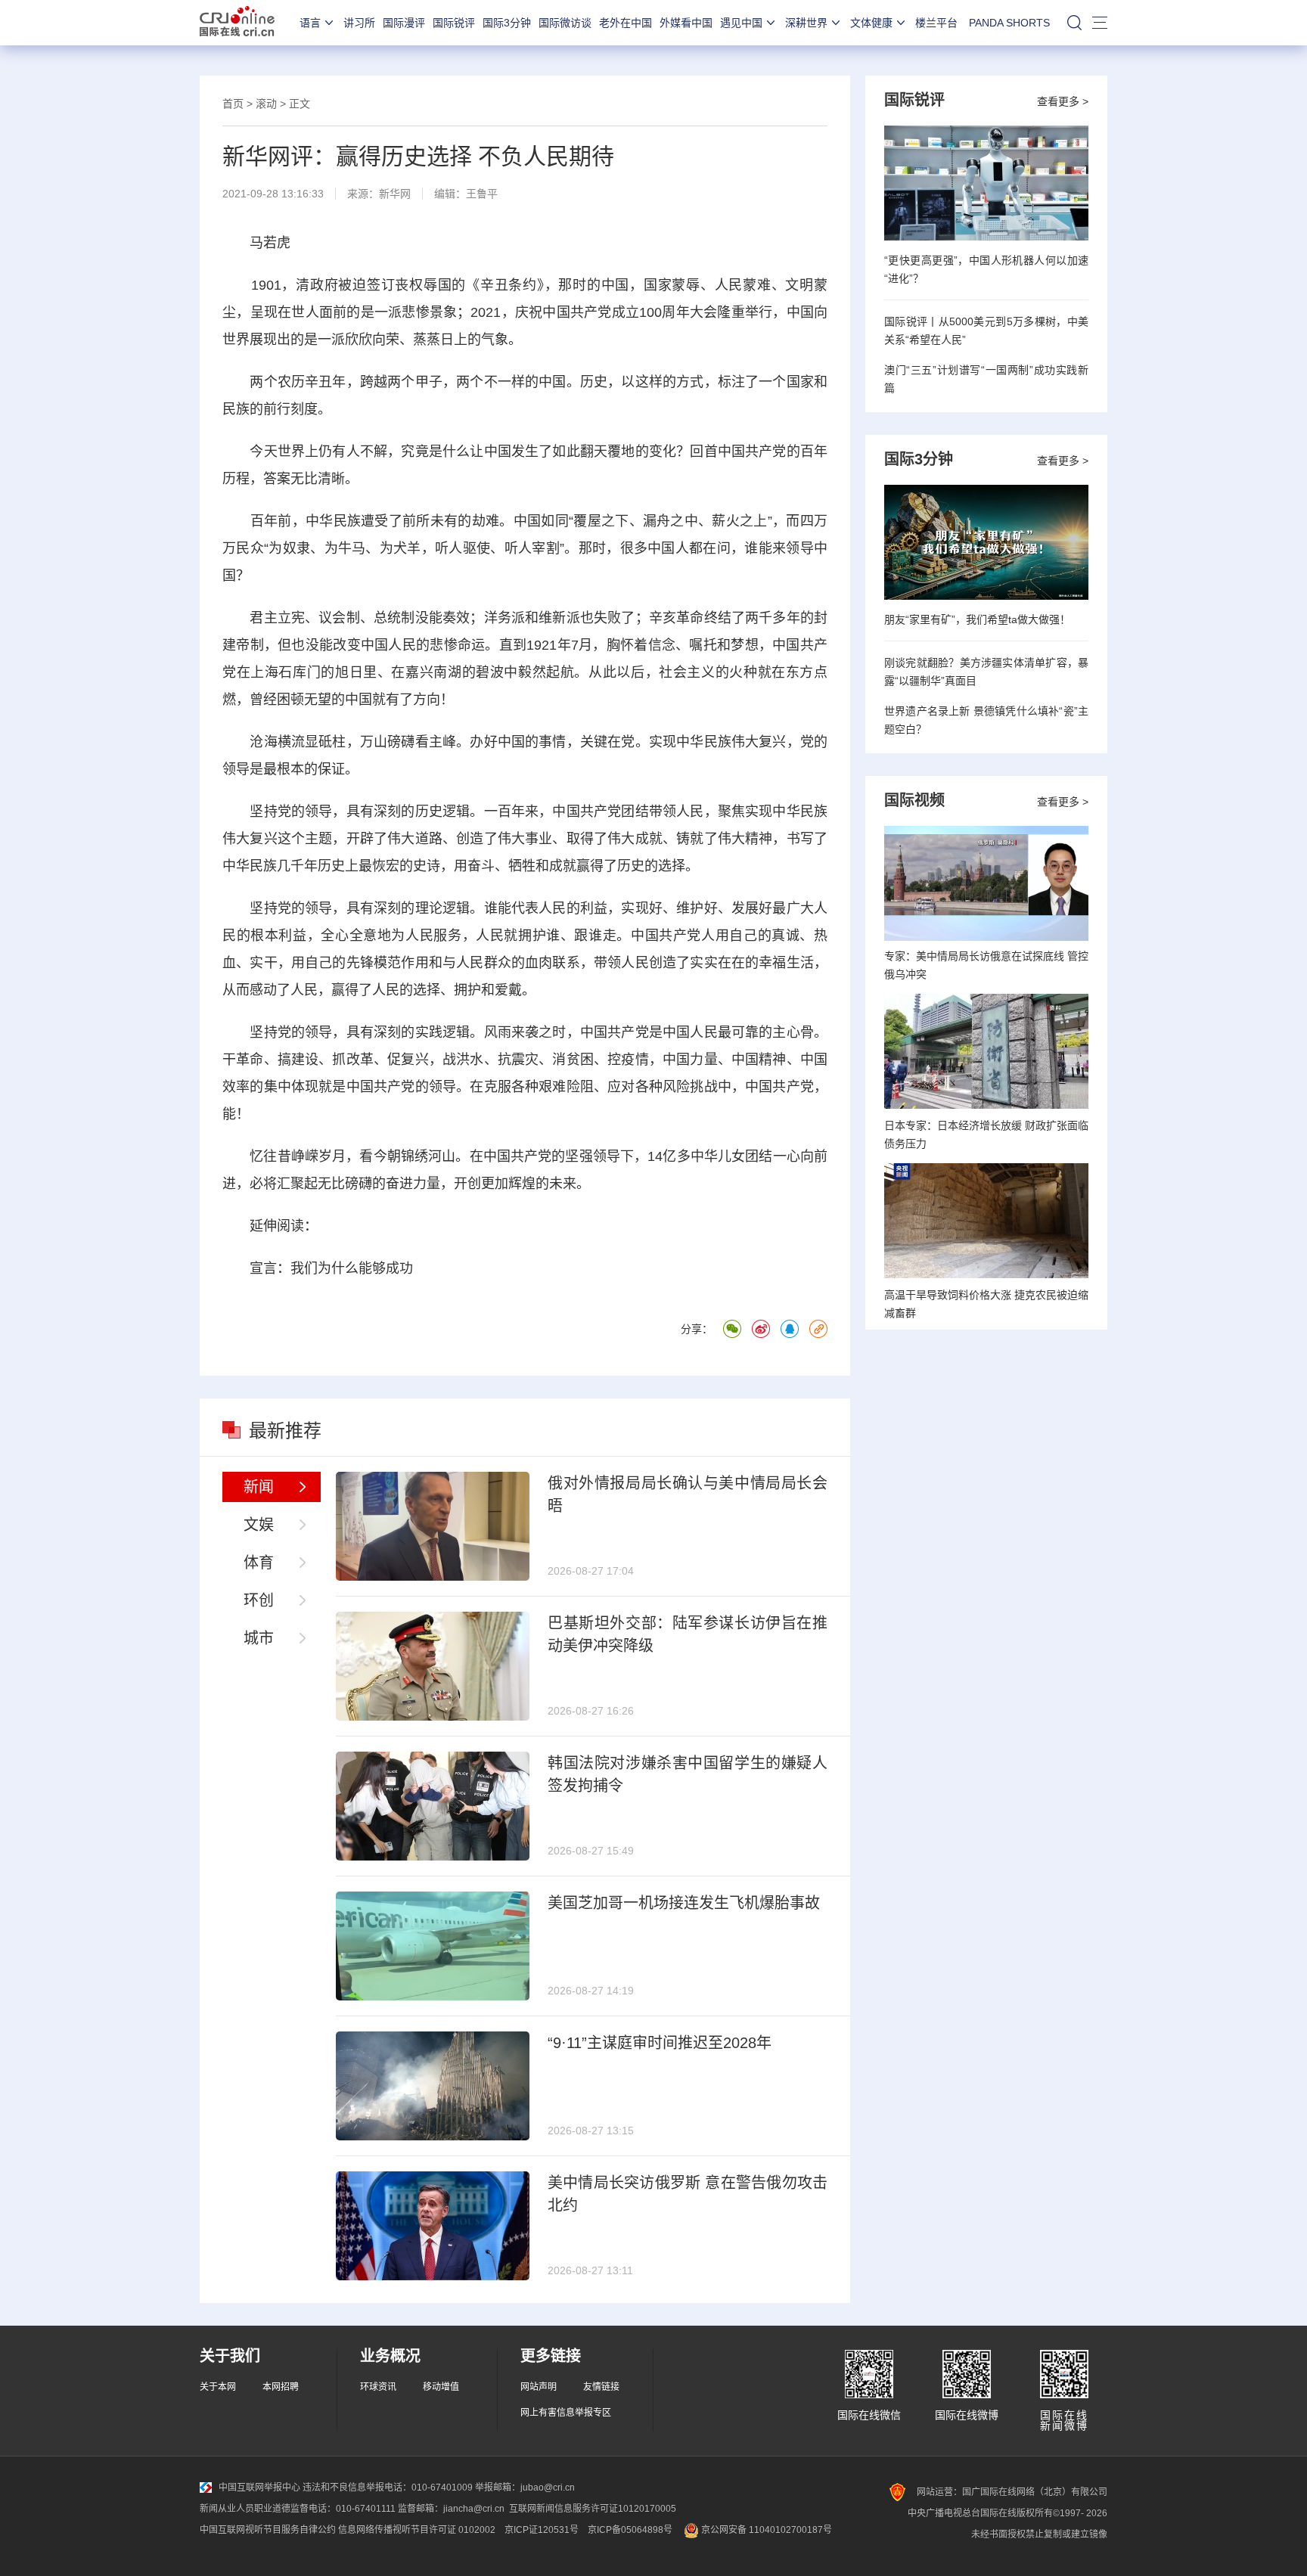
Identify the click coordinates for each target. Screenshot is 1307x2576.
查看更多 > (1063, 101)
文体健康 (871, 23)
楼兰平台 (936, 23)
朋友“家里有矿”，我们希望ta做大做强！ (977, 619)
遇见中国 (741, 23)
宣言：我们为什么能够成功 (331, 1268)
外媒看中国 (686, 23)
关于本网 (218, 2387)
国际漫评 (404, 23)
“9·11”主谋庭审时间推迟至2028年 (660, 2043)
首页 (233, 104)
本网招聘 (281, 2387)
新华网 (395, 194)
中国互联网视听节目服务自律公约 (268, 2530)
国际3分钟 (507, 23)
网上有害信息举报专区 (566, 2413)
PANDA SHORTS (1009, 23)
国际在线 (237, 23)
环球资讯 (378, 2387)
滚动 (266, 104)
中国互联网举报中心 (259, 2488)
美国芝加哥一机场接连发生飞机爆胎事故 (684, 1903)
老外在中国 (626, 23)
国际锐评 (454, 23)
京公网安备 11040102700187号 (765, 2530)
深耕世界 (806, 23)
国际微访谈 (565, 23)
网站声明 (539, 2387)
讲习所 (359, 23)
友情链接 (601, 2387)
